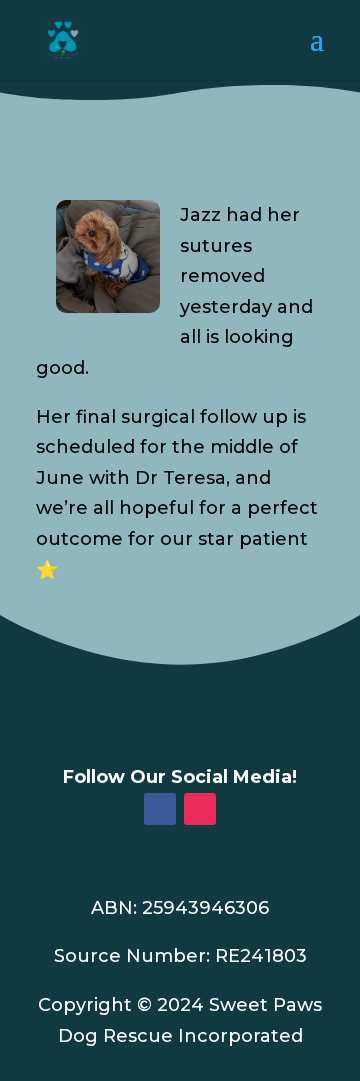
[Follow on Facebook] (160, 809)
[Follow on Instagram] (200, 809)
